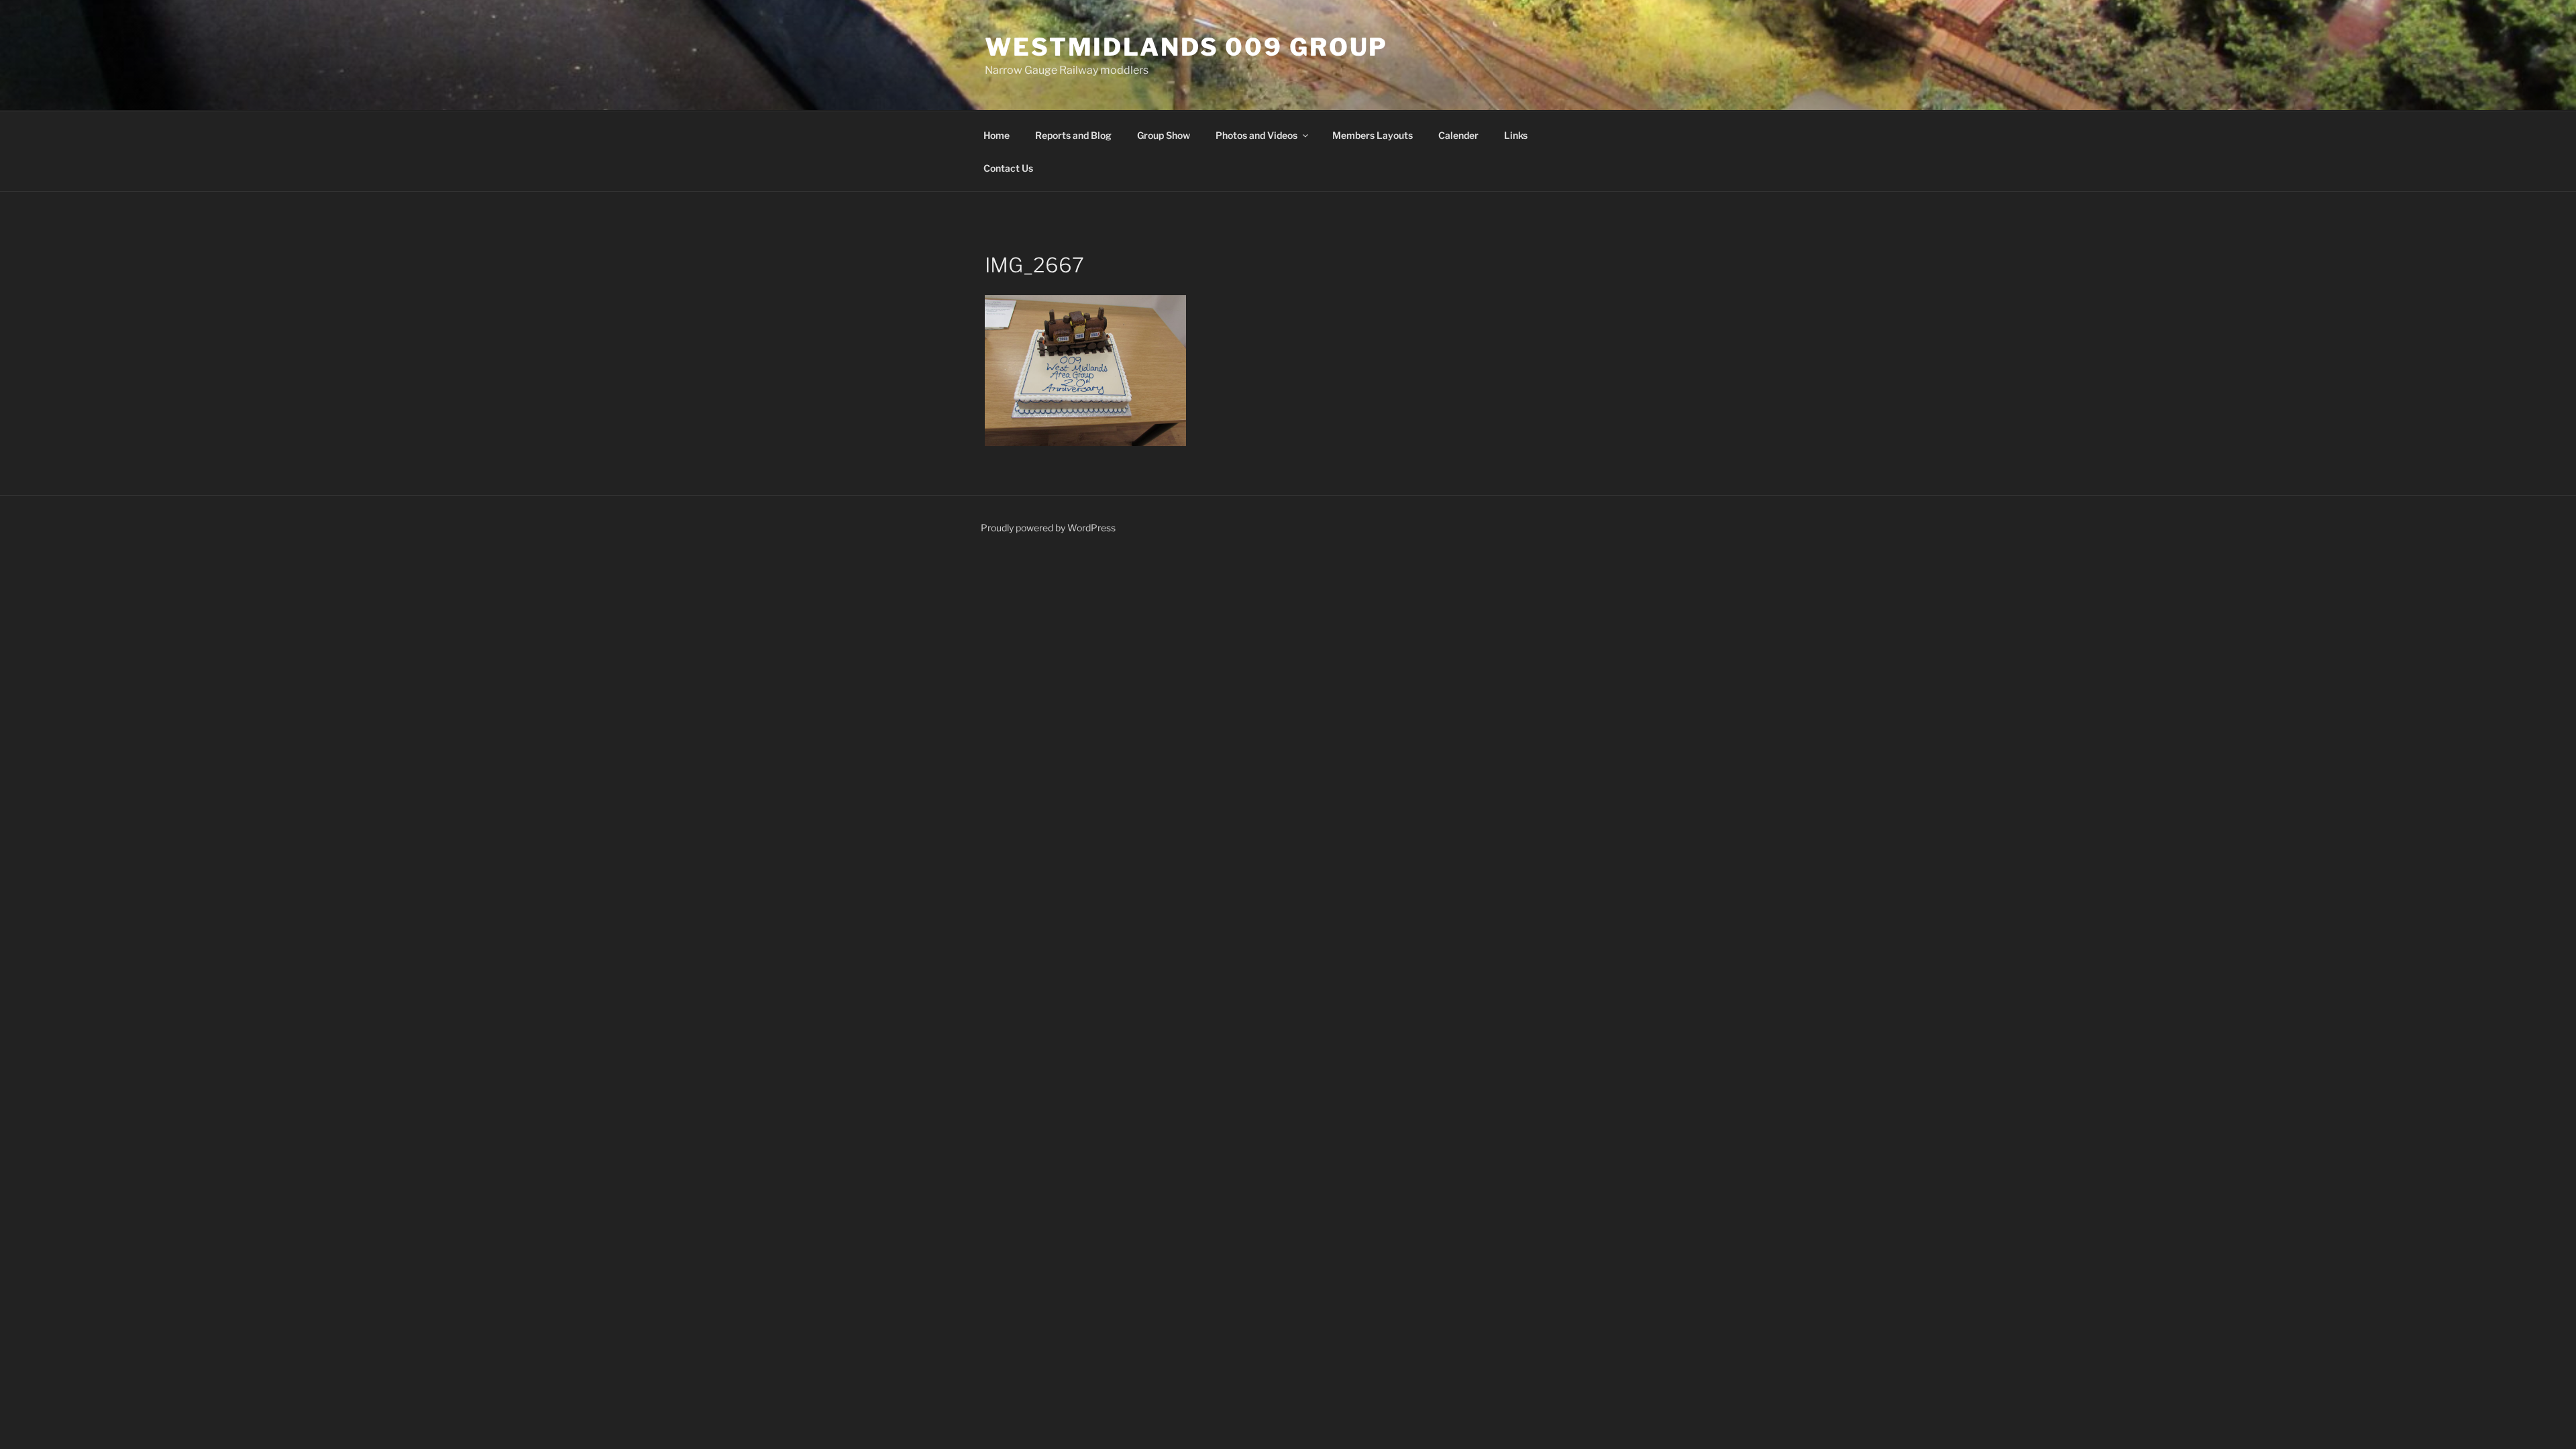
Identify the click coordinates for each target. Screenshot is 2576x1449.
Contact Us (1008, 168)
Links (1516, 135)
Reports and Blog (1073, 135)
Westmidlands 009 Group (1186, 47)
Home (997, 135)
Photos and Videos (1256, 135)
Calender (1458, 135)
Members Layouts (1373, 135)
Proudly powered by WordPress (1048, 528)
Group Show (1164, 135)
